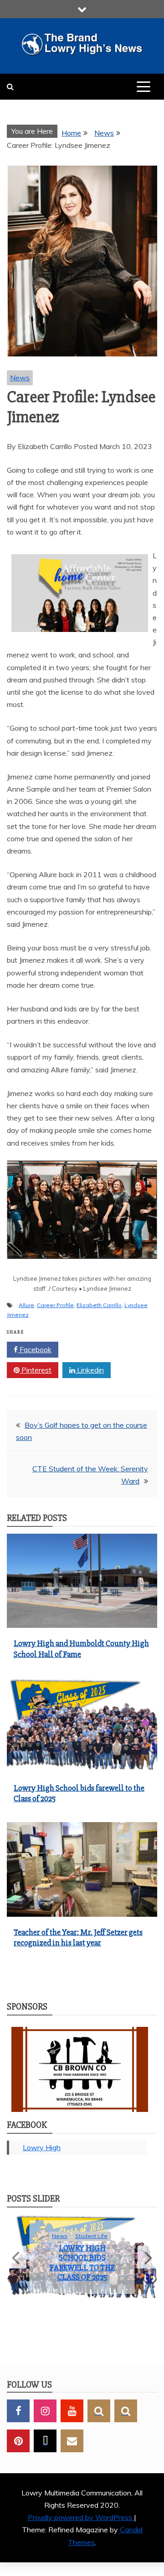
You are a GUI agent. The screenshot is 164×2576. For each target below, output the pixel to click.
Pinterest (36, 1370)
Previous (17, 2264)
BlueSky (126, 2425)
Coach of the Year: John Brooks (82, 2270)
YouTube (72, 2425)
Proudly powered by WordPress (81, 2531)
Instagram (45, 2425)
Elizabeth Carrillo (99, 1305)
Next (147, 2264)
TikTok (45, 2455)
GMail (72, 2455)
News (20, 378)
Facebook (35, 1349)
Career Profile (55, 1305)
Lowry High (42, 2147)
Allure (26, 1305)
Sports (80, 2253)
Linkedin (90, 1370)
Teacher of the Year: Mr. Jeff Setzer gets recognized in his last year (78, 1937)
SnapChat (99, 2425)
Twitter (89, 1349)
